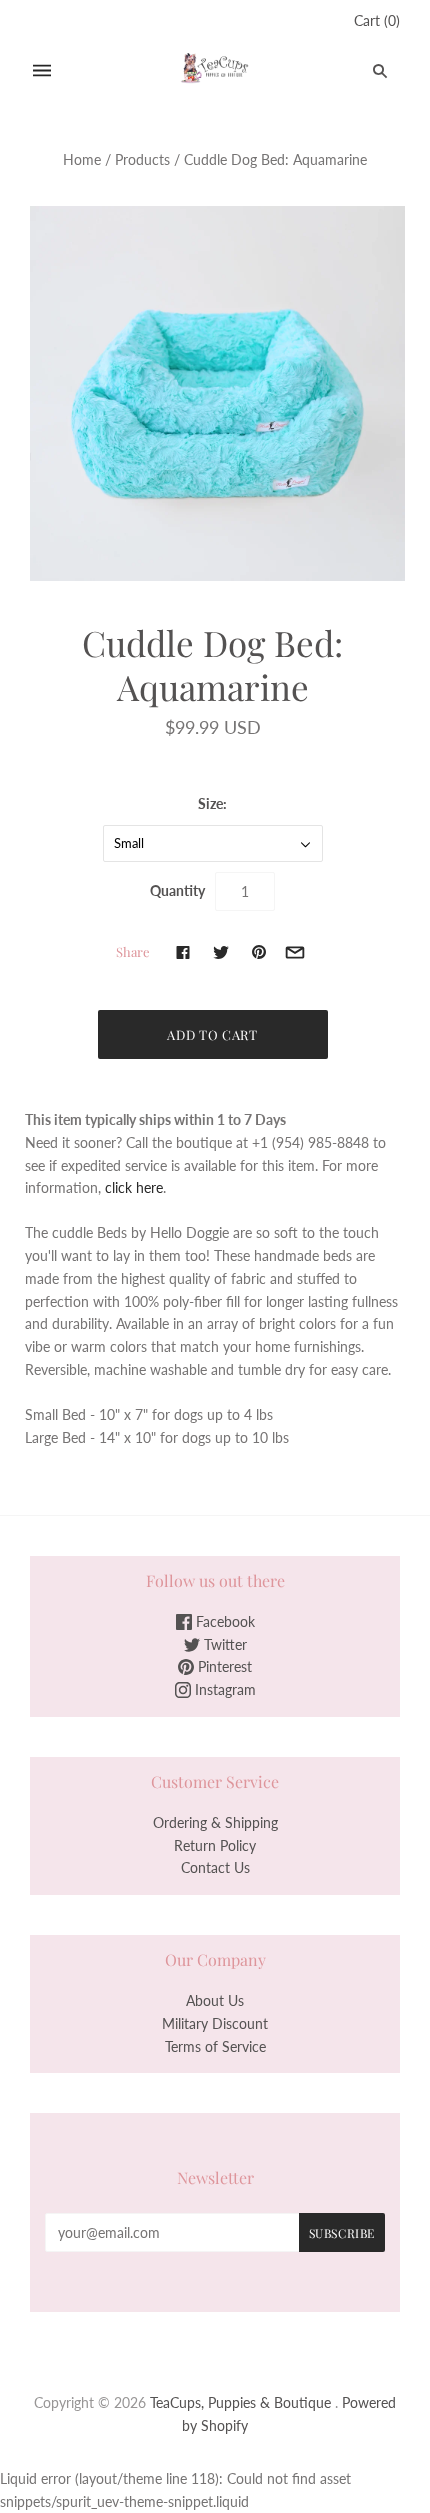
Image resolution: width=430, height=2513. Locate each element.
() (377, 20)
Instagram (223, 1689)
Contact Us (215, 1867)
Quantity (177, 890)
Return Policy (215, 1845)
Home (82, 159)
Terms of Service (215, 2046)
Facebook (223, 1621)
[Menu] (42, 70)
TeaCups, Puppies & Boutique (240, 2402)
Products (142, 159)
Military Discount (215, 2023)
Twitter (223, 1644)
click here (134, 1187)
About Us (215, 2000)
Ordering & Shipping (215, 1822)
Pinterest (223, 1666)
